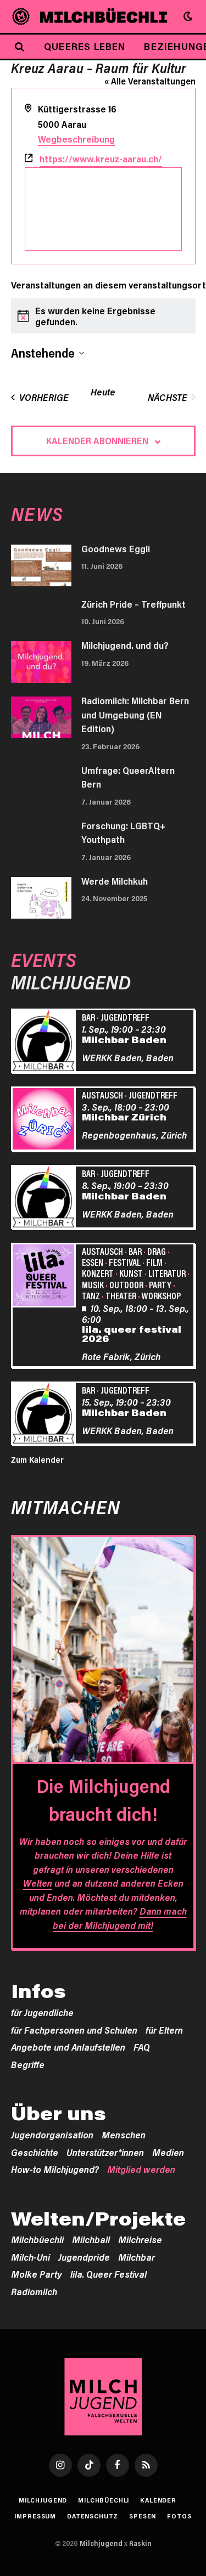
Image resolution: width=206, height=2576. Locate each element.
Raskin (140, 2543)
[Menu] (21, 17)
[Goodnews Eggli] (41, 565)
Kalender (158, 2500)
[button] (188, 16)
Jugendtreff (125, 1017)
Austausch (102, 1095)
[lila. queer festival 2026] (45, 1277)
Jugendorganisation (52, 2135)
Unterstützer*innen (105, 2152)
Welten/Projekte (98, 2218)
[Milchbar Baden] (45, 1042)
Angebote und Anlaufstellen (68, 2047)
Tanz (91, 1295)
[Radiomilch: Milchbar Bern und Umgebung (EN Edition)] (41, 717)
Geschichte (35, 2152)
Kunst (131, 1273)
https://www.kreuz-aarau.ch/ (101, 158)
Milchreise (140, 2239)
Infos (38, 1991)
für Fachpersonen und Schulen (74, 2030)
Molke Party (37, 2274)
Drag (157, 1251)
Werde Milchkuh (115, 881)
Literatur (167, 1273)
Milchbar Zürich (124, 1117)
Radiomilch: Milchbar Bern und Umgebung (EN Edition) (135, 714)
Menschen (124, 2135)
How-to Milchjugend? (55, 2169)
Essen (93, 1262)
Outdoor (126, 1284)
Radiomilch (34, 2291)
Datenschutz (93, 2516)
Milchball (91, 2239)
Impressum (35, 2516)
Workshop (161, 1295)
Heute (103, 392)
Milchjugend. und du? (125, 645)
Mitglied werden (141, 2169)
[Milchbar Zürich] (45, 1120)
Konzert (98, 1273)
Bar (88, 1017)
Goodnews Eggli (116, 548)
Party (160, 1284)
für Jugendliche (42, 2012)
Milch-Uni (30, 2257)
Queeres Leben (85, 46)
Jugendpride (84, 2257)
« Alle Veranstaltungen (150, 81)
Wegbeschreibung (76, 139)
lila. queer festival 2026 (132, 1334)
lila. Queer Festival (108, 2274)
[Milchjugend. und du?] (41, 662)
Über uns (59, 2113)
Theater (121, 1295)
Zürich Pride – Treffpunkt (133, 604)
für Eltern (164, 2030)
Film (154, 1262)
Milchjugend (43, 2500)
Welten (38, 1883)
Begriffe (28, 2064)
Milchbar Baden (124, 1039)
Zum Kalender (37, 1459)
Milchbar (137, 2257)
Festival (125, 1262)
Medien (168, 2152)
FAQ (142, 2047)
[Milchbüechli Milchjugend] (104, 16)
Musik (93, 1284)
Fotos (179, 2516)
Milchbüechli (37, 2239)
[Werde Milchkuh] (41, 898)
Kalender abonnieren (97, 440)
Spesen (143, 2516)
